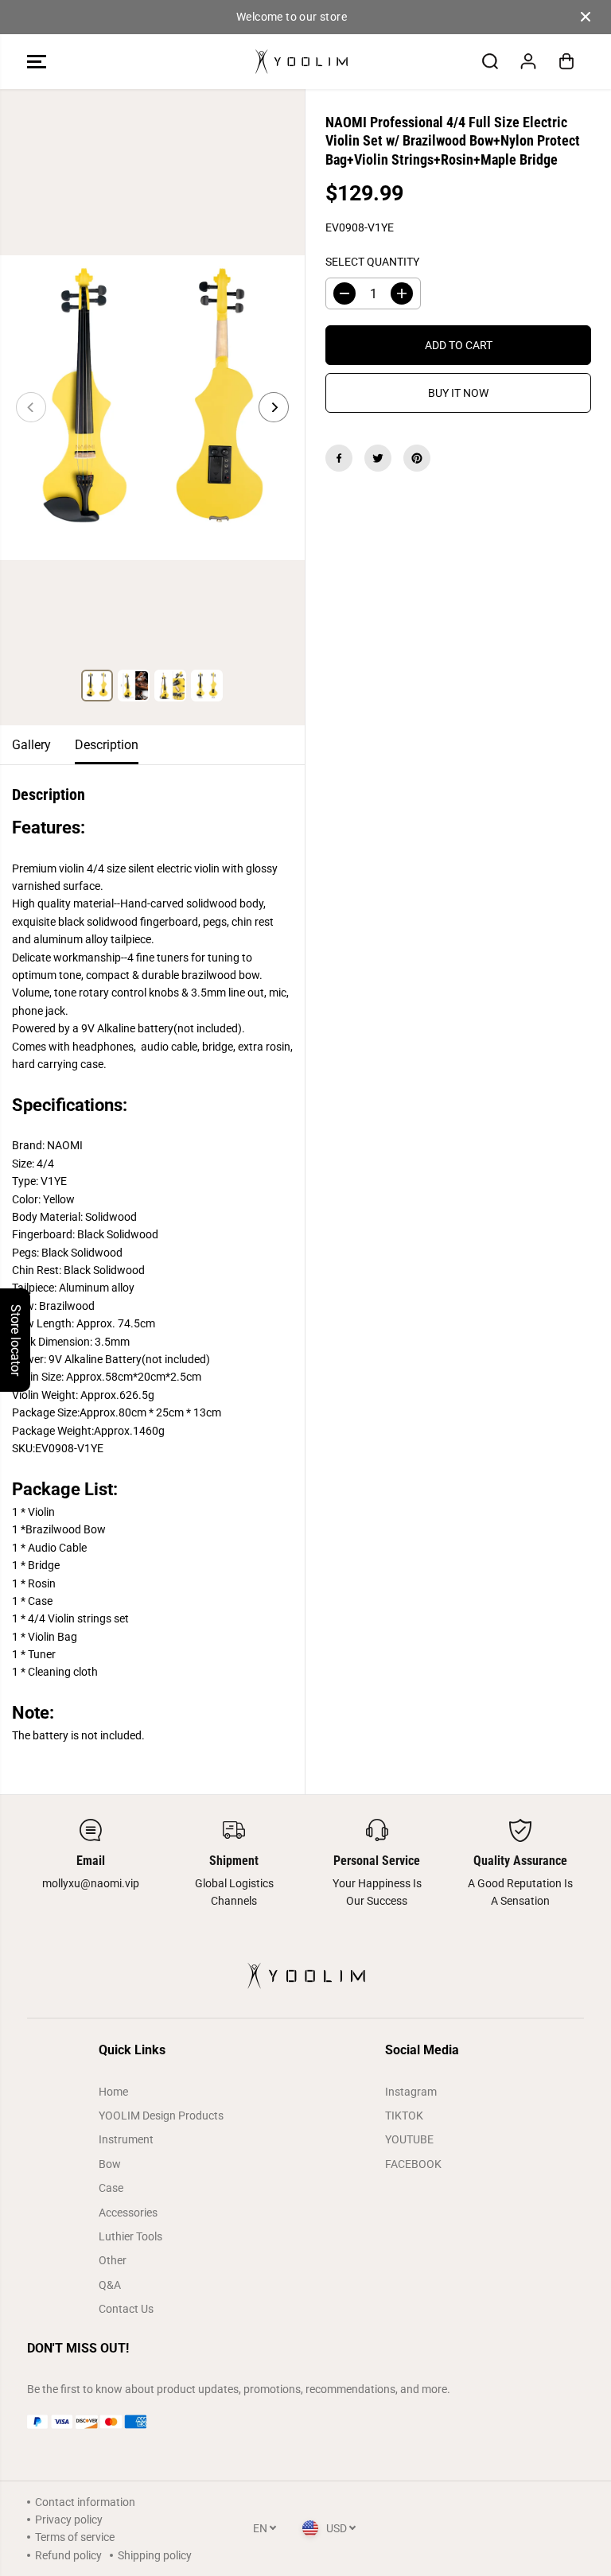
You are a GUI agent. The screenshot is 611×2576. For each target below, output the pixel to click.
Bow (110, 2164)
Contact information (85, 2502)
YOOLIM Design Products (161, 2116)
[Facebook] (339, 458)
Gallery (31, 745)
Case (111, 2188)
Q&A (110, 2285)
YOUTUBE (409, 2139)
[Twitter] (378, 458)
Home (113, 2092)
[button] (37, 62)
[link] (305, 2422)
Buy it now (458, 393)
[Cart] (566, 61)
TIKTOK (404, 2116)
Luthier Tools (130, 2236)
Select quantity (372, 262)
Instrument (126, 2139)
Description (107, 745)
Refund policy (68, 2555)
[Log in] (528, 61)
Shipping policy (155, 2555)
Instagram (411, 2092)
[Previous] (31, 407)
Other (113, 2260)
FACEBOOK (413, 2164)
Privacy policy (69, 2520)
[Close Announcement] (586, 17)
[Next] (274, 407)
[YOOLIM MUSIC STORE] (302, 62)
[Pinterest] (417, 458)
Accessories (128, 2213)
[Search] (490, 61)
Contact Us (126, 2309)
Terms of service (75, 2537)
